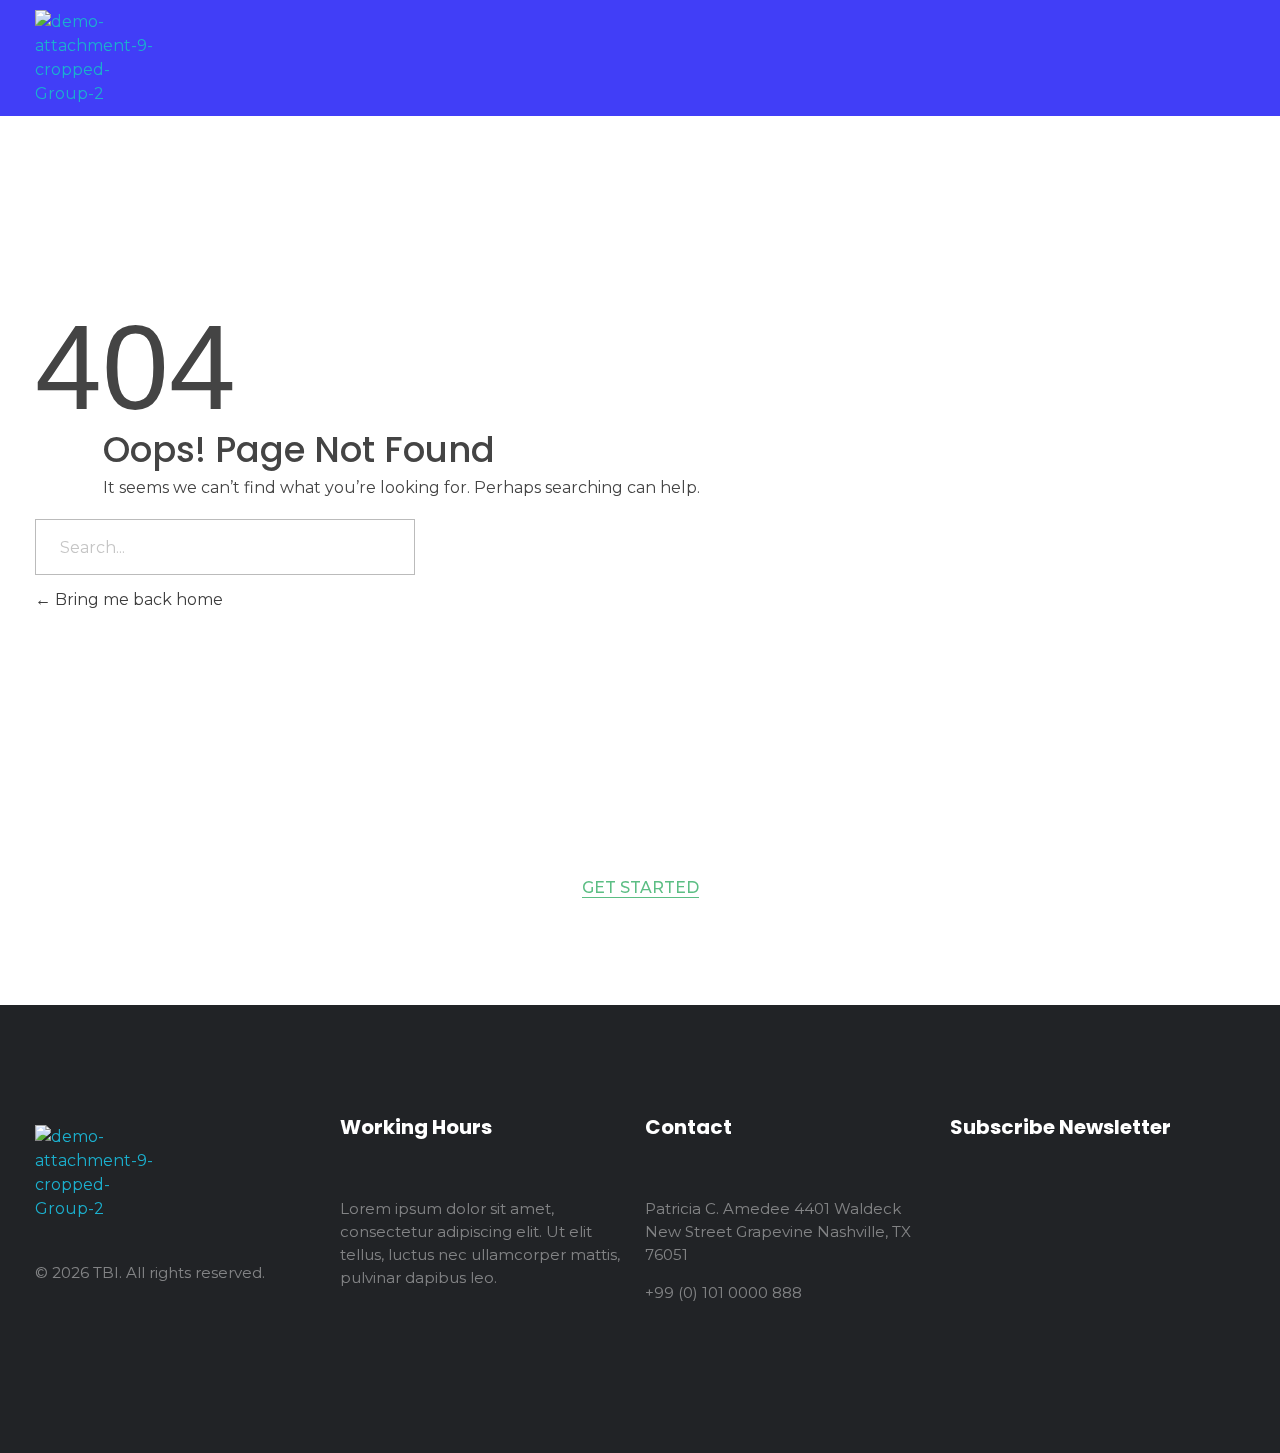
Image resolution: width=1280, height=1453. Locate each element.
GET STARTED (640, 887)
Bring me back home (137, 599)
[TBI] (97, 58)
